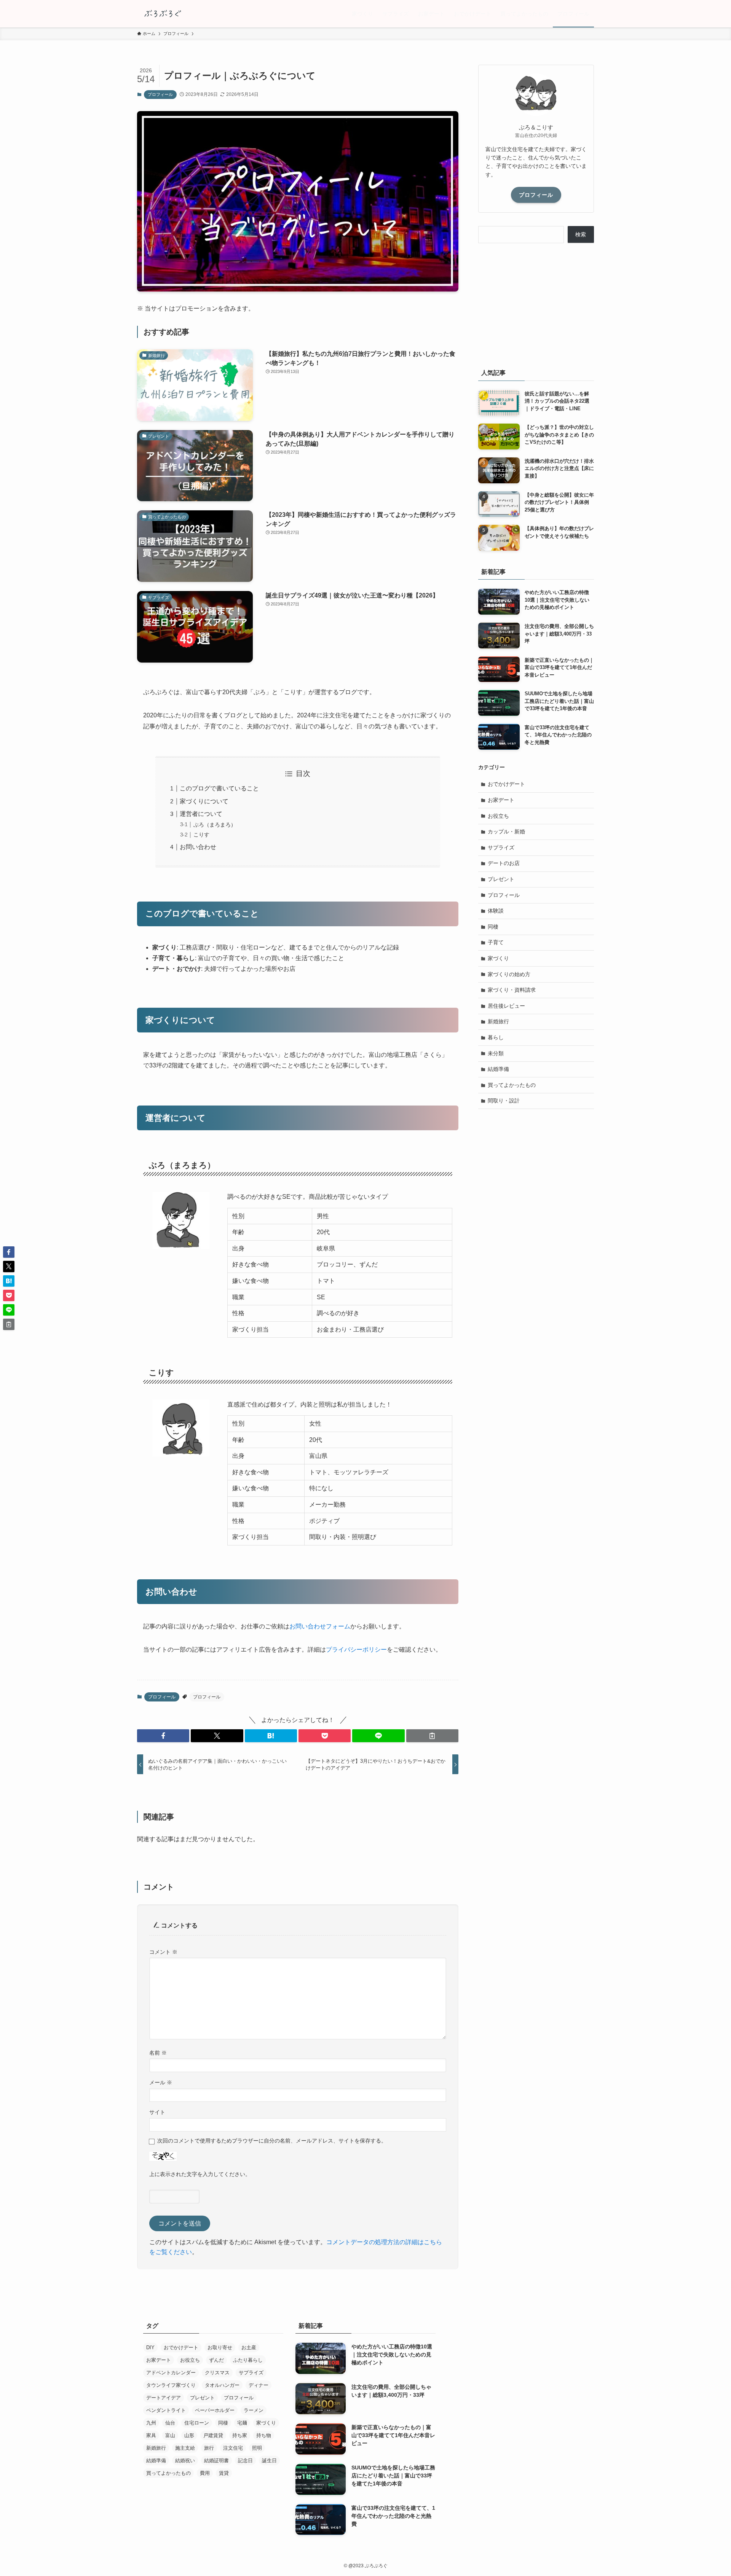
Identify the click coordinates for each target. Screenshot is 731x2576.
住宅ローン (197, 2423)
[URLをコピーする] (432, 1736)
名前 (158, 2053)
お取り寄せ (220, 2347)
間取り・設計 (504, 1101)
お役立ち (498, 816)
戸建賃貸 (213, 2435)
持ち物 (264, 2435)
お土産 (249, 2347)
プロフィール (160, 94)
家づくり (498, 958)
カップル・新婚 (506, 832)
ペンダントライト (166, 2410)
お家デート (501, 800)
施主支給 (185, 2448)
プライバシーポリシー (356, 1650)
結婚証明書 (216, 2461)
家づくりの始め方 (509, 974)
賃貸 (224, 2473)
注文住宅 (233, 2448)
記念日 (245, 2461)
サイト (157, 2112)
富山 (170, 2435)
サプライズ (501, 848)
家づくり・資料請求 (512, 990)
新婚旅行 (498, 1021)
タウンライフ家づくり (171, 2385)
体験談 (496, 911)
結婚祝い (185, 2461)
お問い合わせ (198, 847)
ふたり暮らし (248, 2360)
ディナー (259, 2385)
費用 (205, 2473)
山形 (189, 2435)
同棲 (493, 927)
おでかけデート (506, 784)
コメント (163, 1952)
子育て (496, 942)
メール (161, 2082)
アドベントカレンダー (171, 2373)
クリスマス (217, 2373)
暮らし (496, 1037)
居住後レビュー (506, 1006)
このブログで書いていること (219, 788)
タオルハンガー (222, 2385)
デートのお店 (504, 863)
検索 (581, 234)
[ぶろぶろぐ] (162, 14)
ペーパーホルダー (215, 2410)
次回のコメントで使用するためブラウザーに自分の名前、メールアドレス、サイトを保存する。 (272, 2141)
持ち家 (240, 2435)
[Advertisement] (536, 304)
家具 (151, 2435)
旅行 (209, 2448)
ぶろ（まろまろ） (215, 825)
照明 (257, 2448)
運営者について (201, 814)
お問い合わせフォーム (320, 1626)
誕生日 (269, 2461)
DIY (150, 2347)
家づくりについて (204, 801)
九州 (151, 2423)
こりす (201, 835)
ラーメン (254, 2410)
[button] (163, 1736)
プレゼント (501, 879)
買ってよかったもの (512, 1085)
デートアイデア (164, 2398)
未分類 (496, 1053)
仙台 (170, 2423)
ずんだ (216, 2360)
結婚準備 (498, 1069)
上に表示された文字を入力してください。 (200, 2174)
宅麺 (242, 2423)
